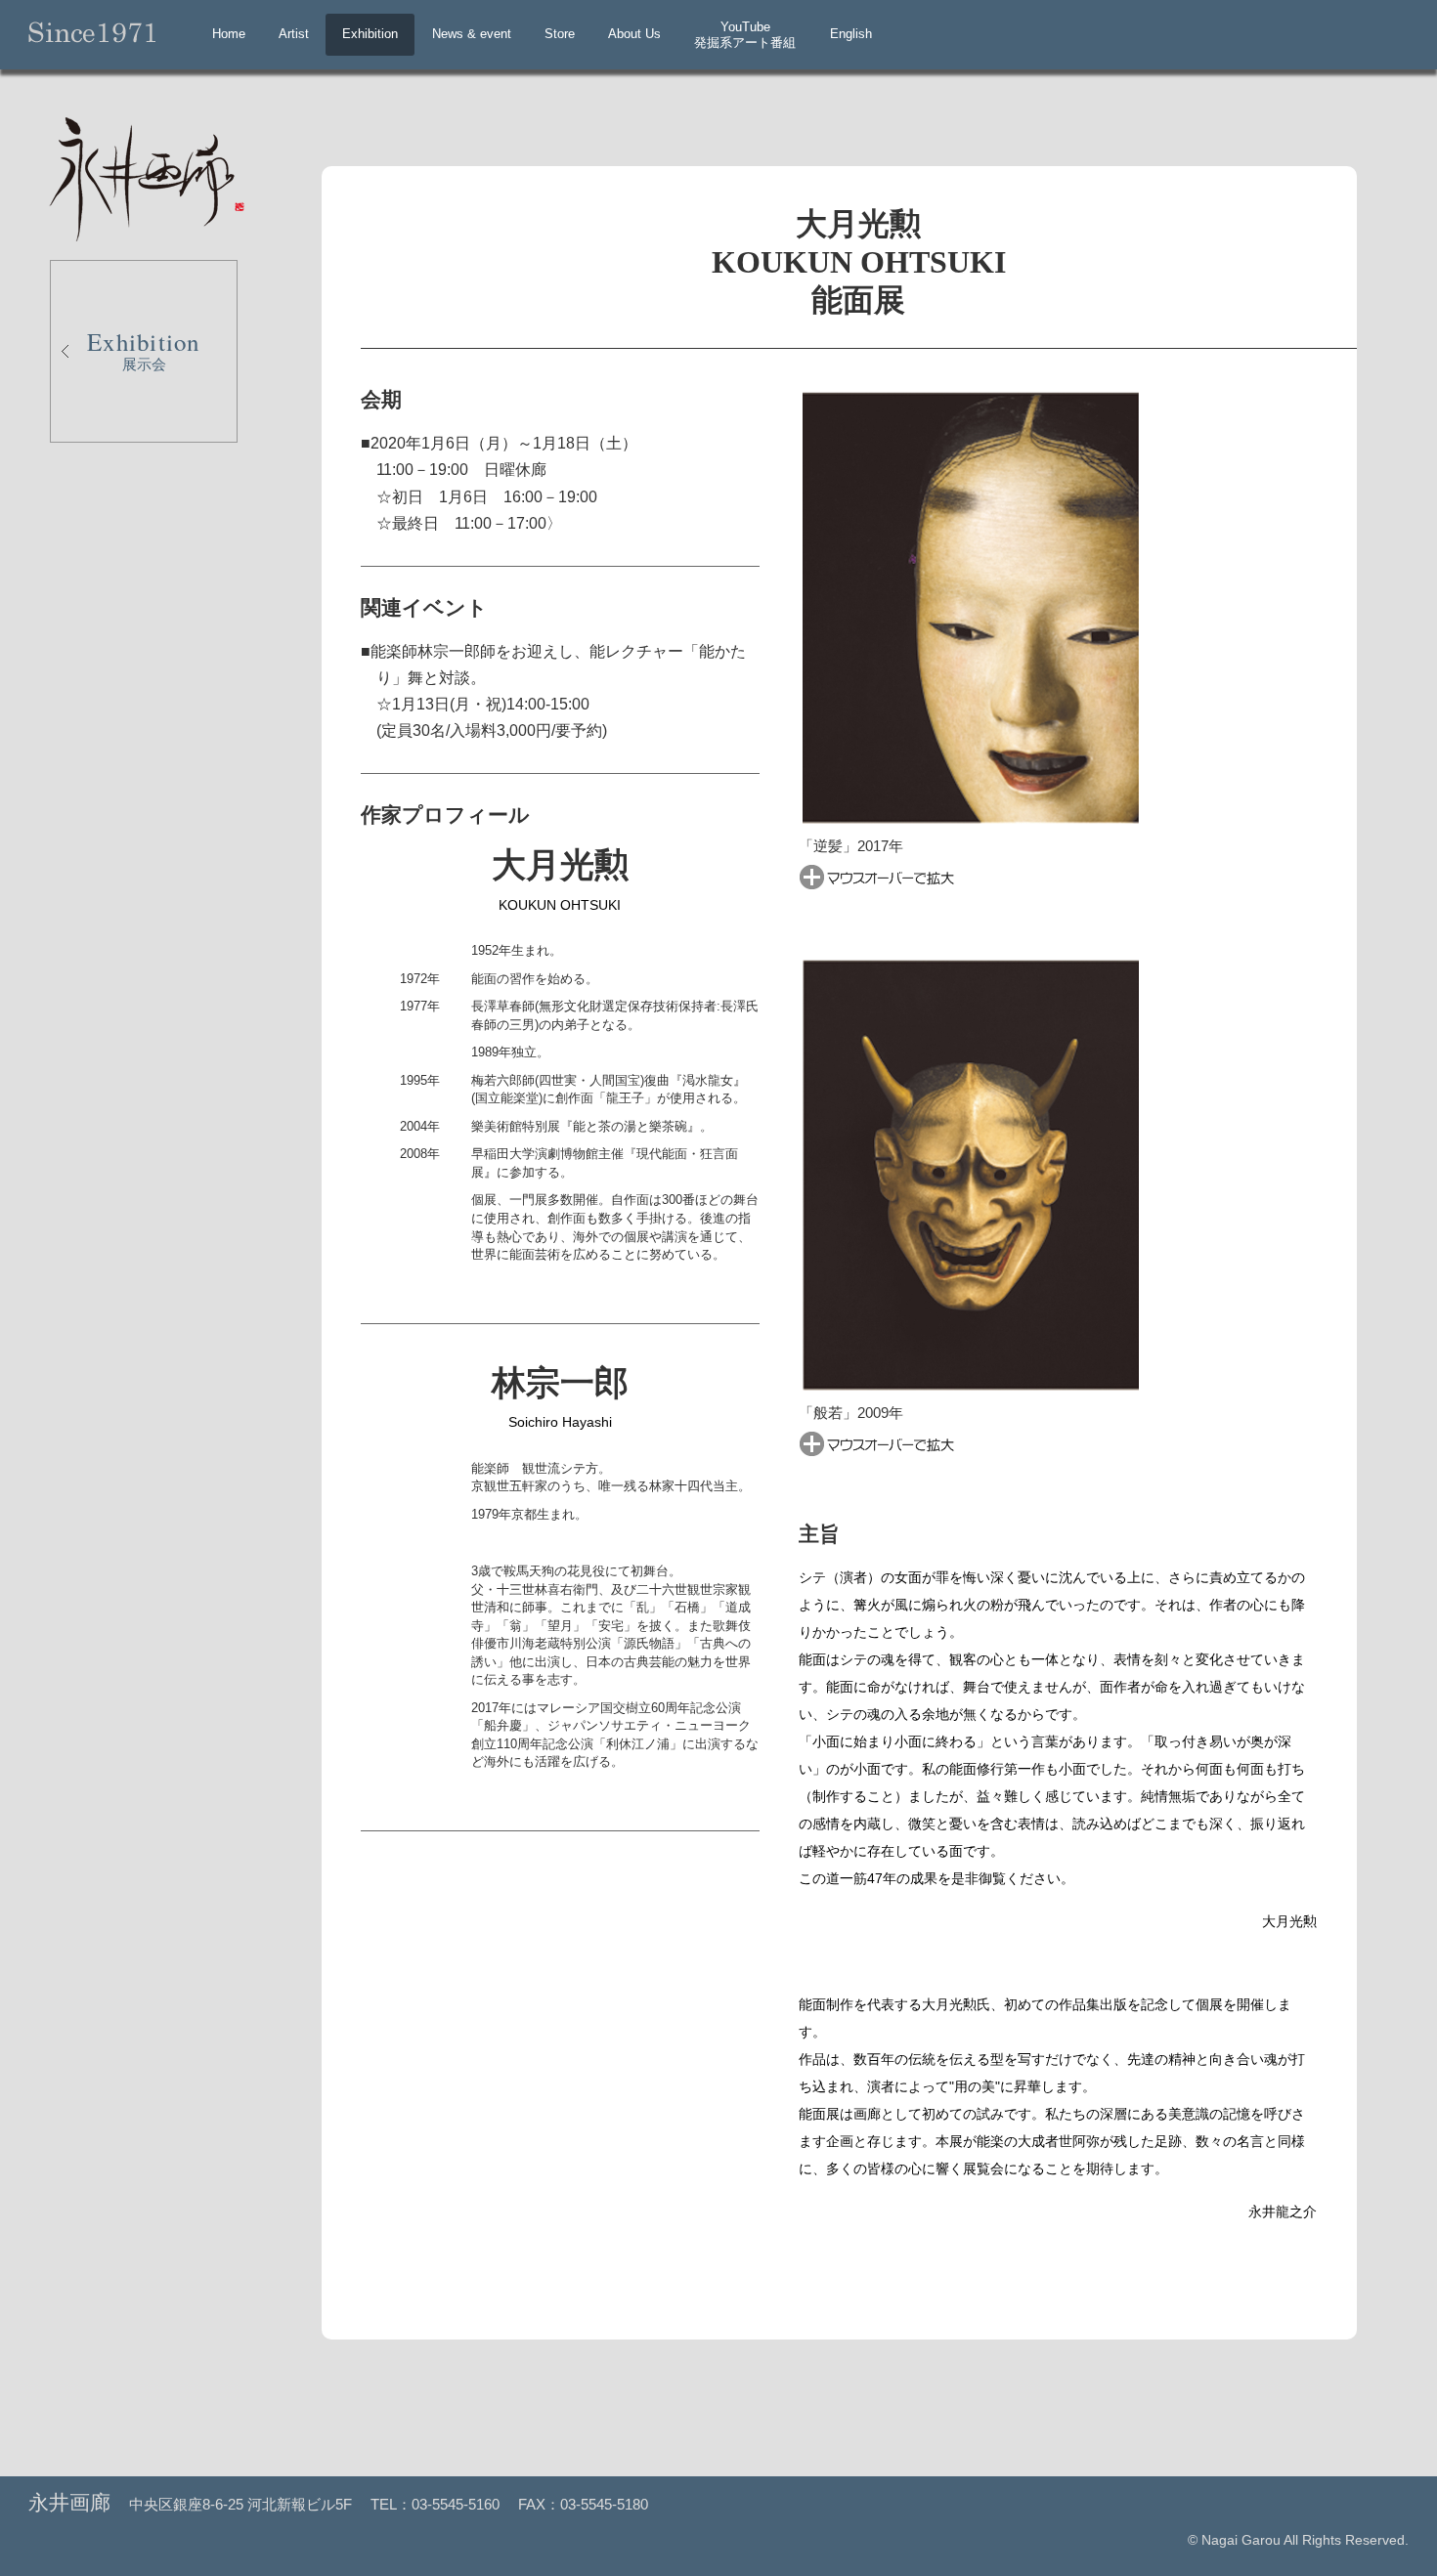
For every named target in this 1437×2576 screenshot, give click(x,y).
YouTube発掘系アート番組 (745, 35)
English (851, 34)
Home (229, 34)
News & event (472, 34)
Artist (294, 34)
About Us (634, 34)
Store (560, 34)
